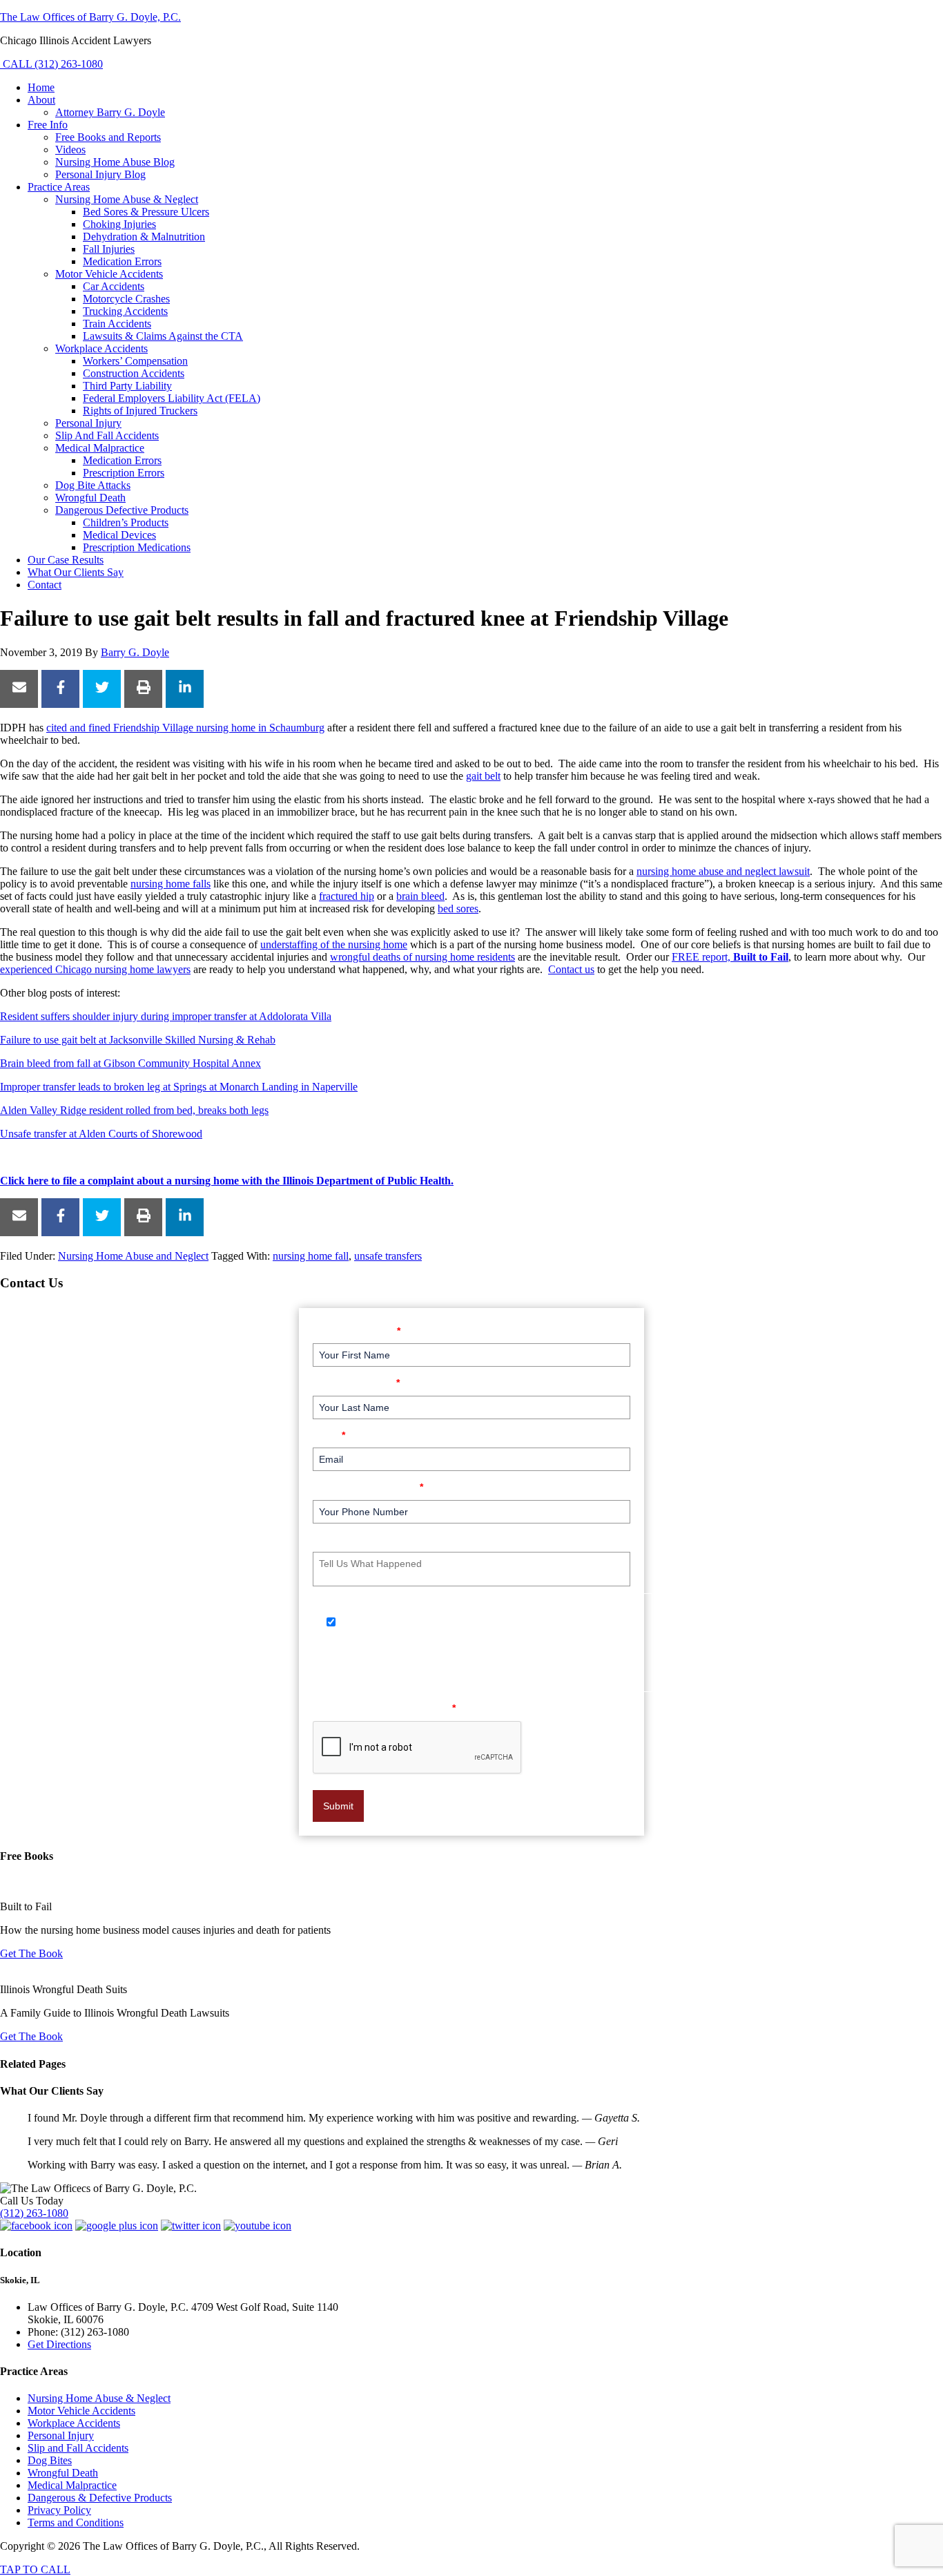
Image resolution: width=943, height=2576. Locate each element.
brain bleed (420, 896)
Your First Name (357, 1330)
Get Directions (59, 2344)
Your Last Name (356, 1382)
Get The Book (31, 1953)
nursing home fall (311, 1256)
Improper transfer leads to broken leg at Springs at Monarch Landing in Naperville (179, 1087)
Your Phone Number (368, 1487)
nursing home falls (171, 884)
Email (329, 1435)
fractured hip (347, 896)
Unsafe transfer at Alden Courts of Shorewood (101, 1134)
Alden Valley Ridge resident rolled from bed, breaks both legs (134, 1110)
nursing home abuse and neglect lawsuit (723, 871)
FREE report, (730, 957)
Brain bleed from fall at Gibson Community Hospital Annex (130, 1063)
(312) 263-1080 (34, 2213)
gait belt (483, 776)
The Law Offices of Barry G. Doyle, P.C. (90, 17)
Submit (338, 1806)
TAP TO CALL (35, 2569)
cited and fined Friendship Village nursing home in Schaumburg (185, 728)
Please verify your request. (384, 1708)
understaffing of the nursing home (334, 944)
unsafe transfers (388, 1256)
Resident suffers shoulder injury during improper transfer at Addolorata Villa (166, 1016)
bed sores (458, 909)
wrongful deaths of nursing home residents (422, 957)
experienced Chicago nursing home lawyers (95, 969)
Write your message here (378, 1539)
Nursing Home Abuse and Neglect (133, 1256)
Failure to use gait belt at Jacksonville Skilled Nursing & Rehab (138, 1040)
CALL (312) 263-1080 (51, 64)
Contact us (571, 969)
